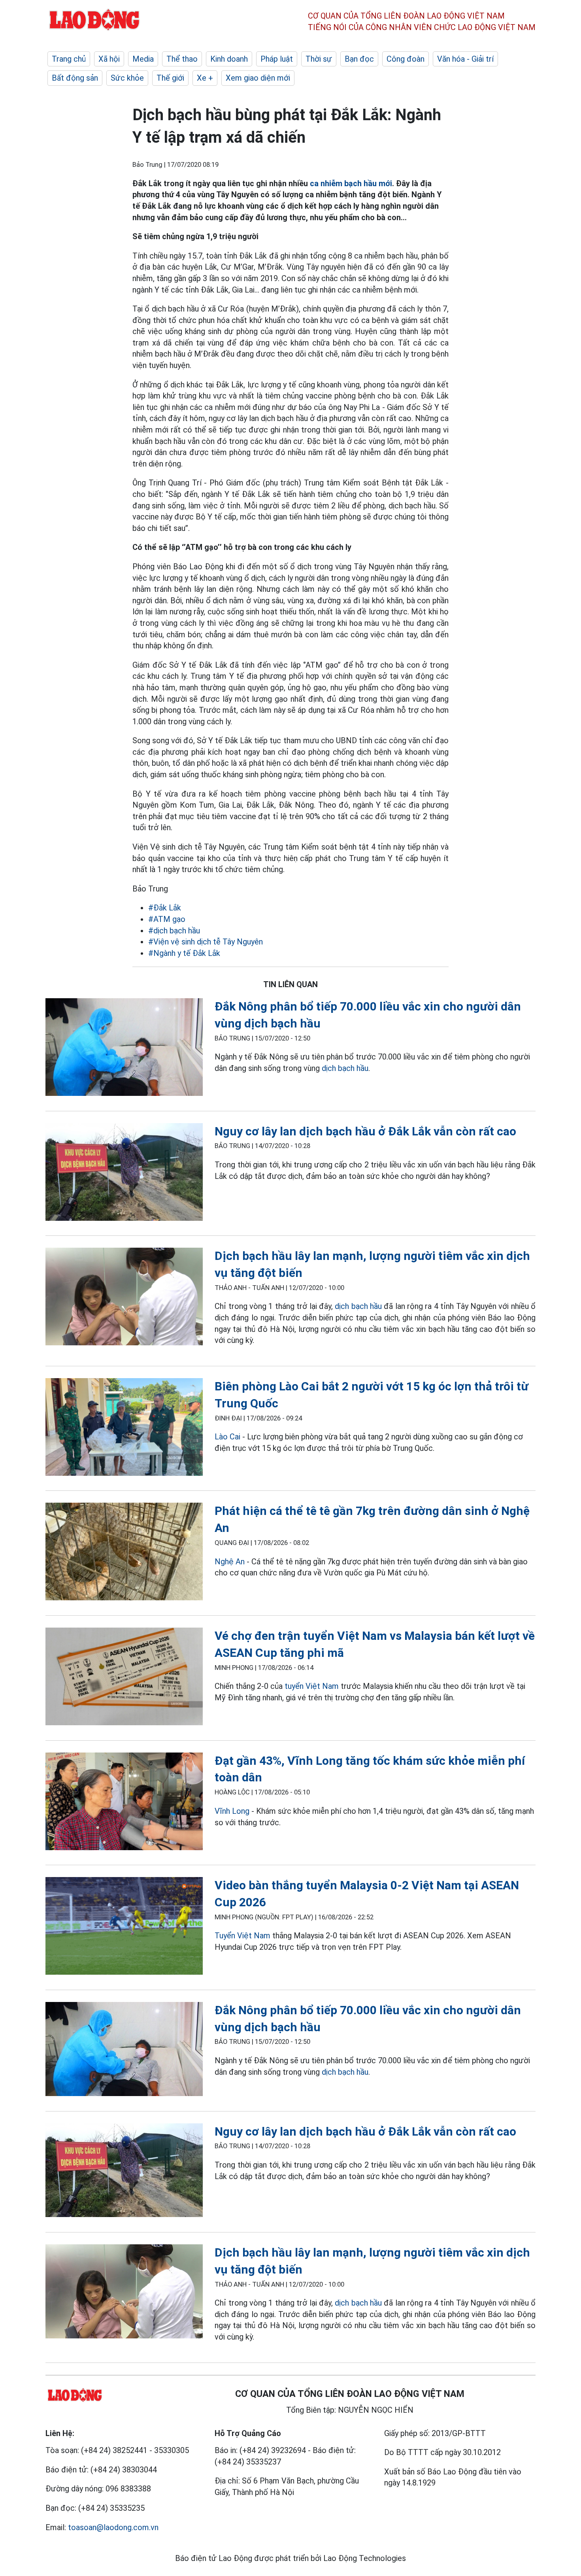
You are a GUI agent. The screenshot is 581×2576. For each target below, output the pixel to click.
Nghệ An (231, 1562)
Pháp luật (277, 59)
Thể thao (182, 59)
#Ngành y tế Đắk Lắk (184, 953)
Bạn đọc (359, 59)
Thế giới (170, 78)
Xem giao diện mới (258, 78)
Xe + (205, 78)
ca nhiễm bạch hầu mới (351, 183)
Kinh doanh (229, 59)
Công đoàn (406, 59)
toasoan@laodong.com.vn (113, 2527)
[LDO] (124, 1049)
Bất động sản (75, 78)
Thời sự (319, 59)
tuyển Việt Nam (312, 1686)
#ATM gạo (167, 919)
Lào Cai (227, 1437)
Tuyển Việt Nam (242, 1936)
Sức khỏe (127, 78)
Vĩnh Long (232, 1811)
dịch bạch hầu (345, 1068)
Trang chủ (69, 59)
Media (143, 59)
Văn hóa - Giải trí (465, 59)
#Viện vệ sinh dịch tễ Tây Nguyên (206, 942)
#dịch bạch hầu (174, 931)
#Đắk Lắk (165, 908)
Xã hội (109, 59)
